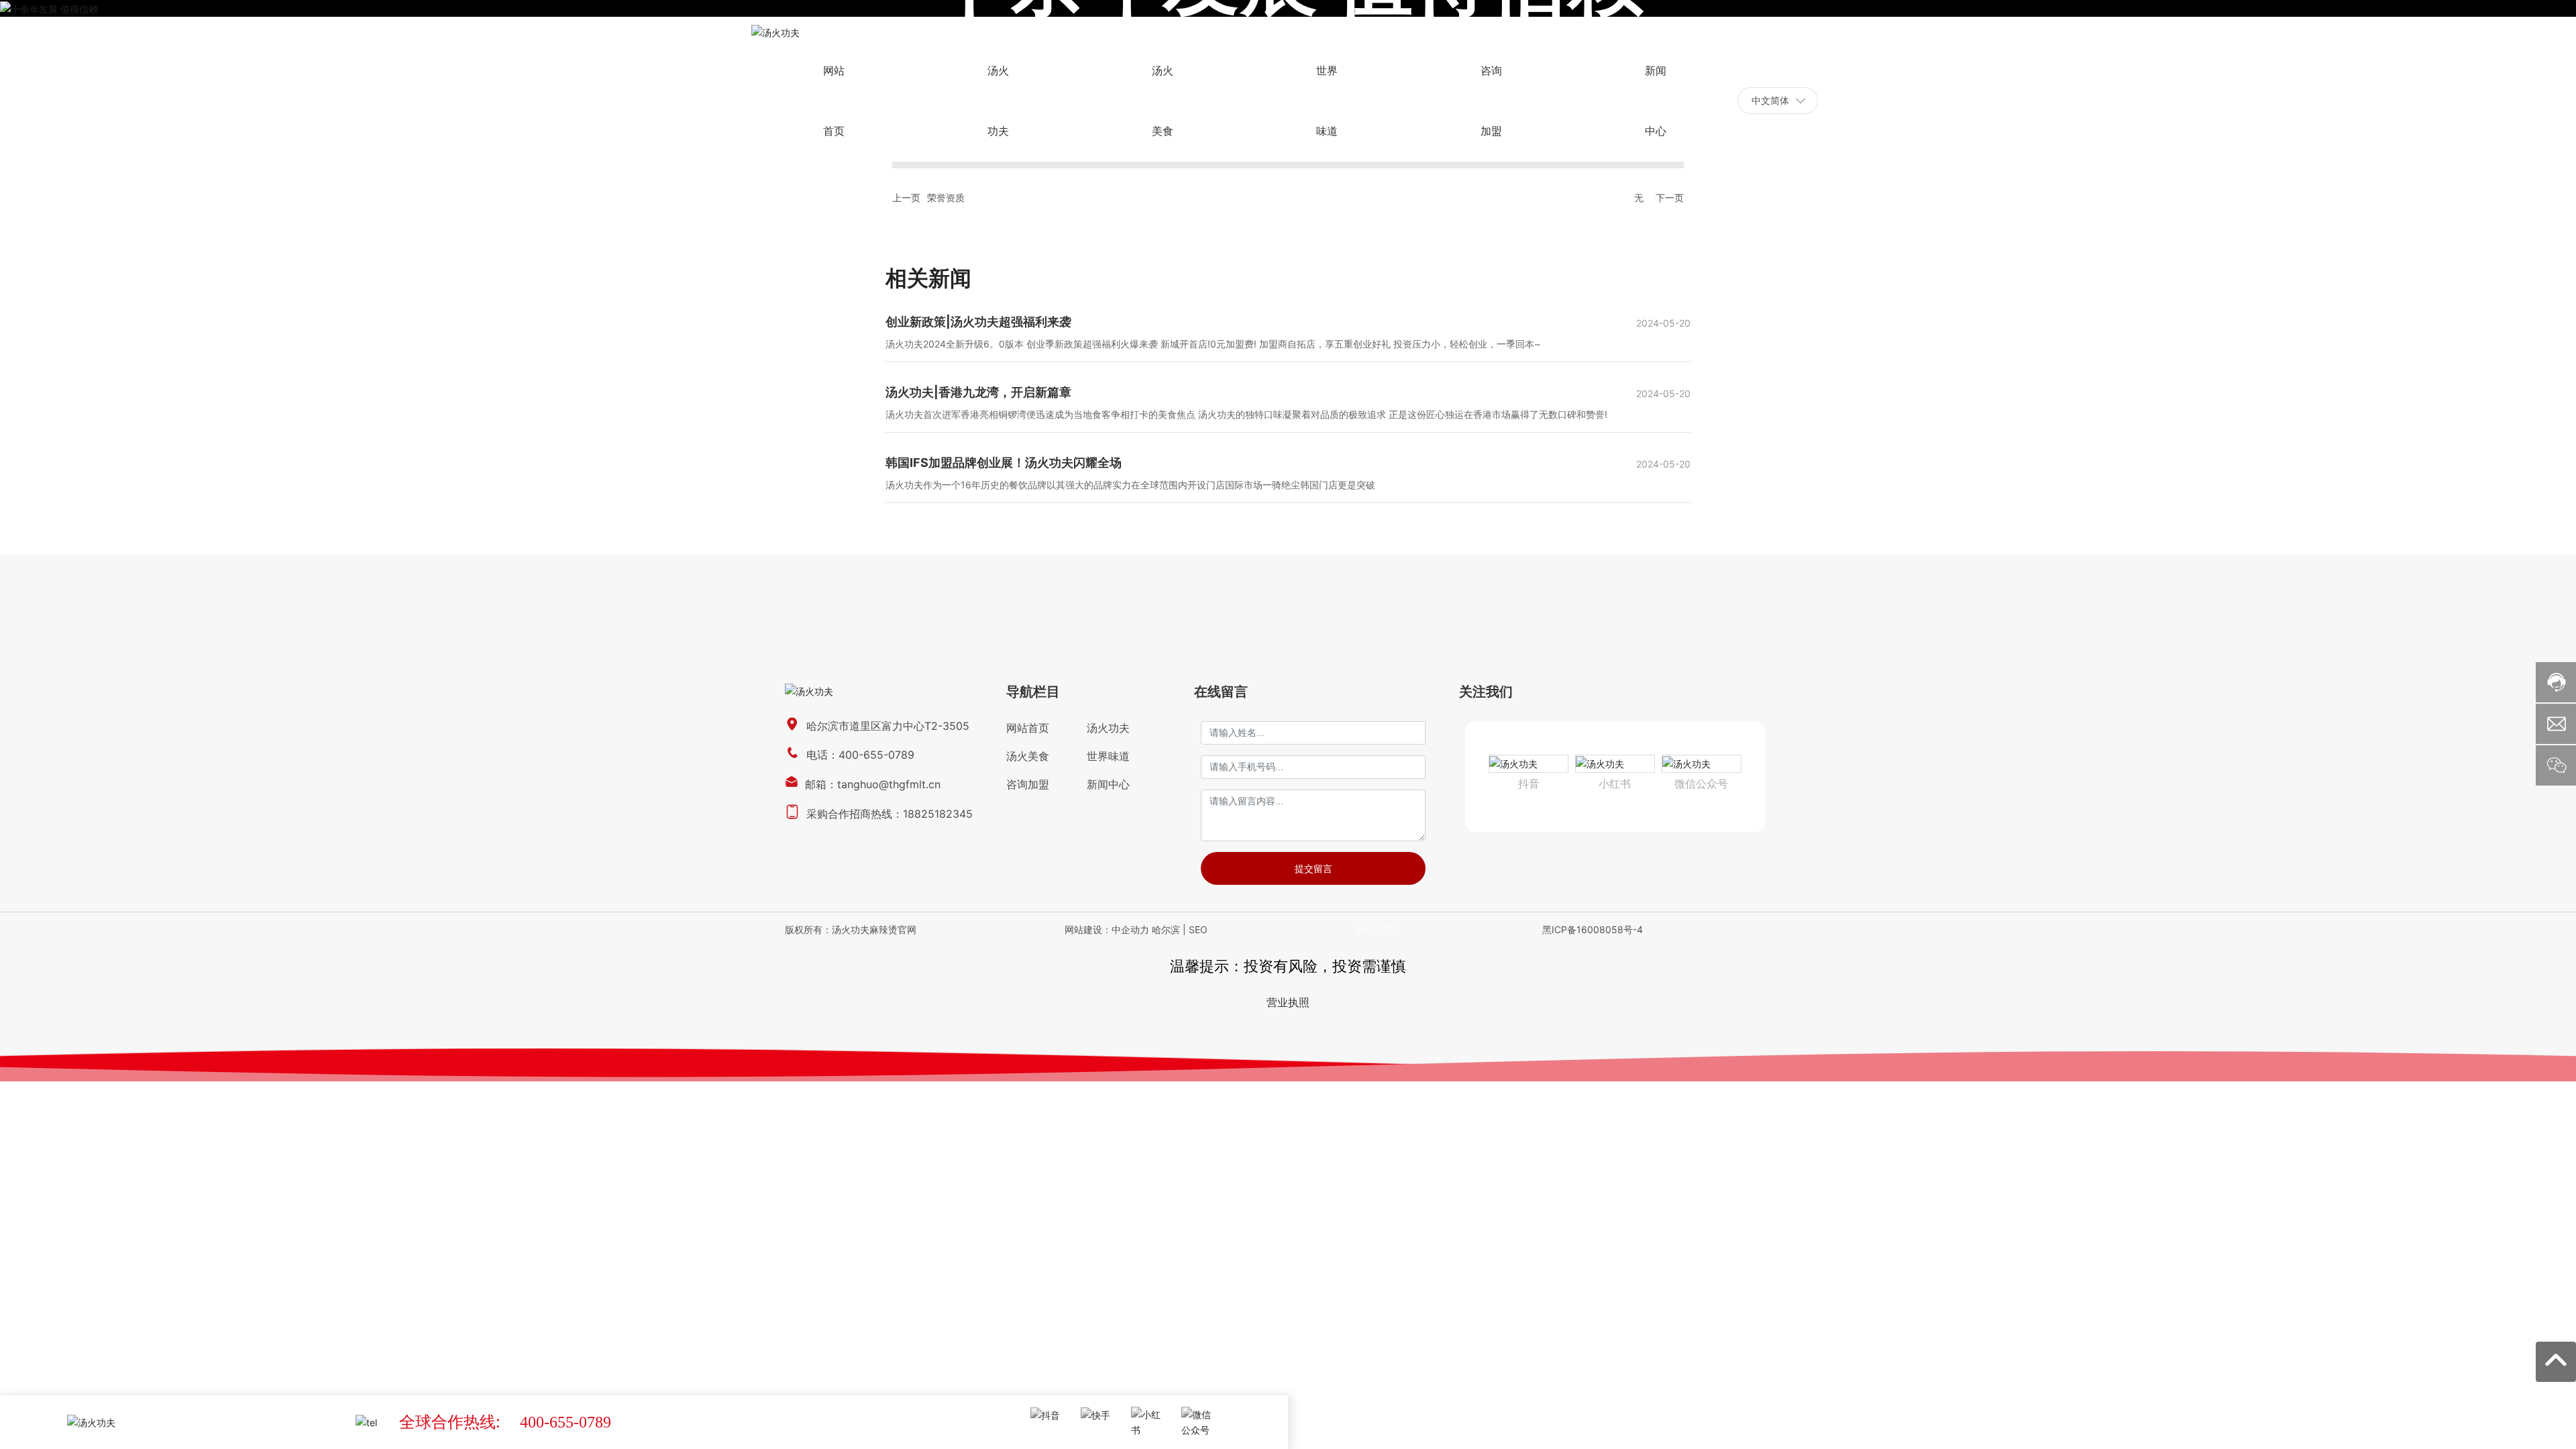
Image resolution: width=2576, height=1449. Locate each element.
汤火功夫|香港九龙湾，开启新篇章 (978, 392)
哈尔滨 (1166, 929)
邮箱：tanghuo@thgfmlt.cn (873, 784)
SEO (1198, 929)
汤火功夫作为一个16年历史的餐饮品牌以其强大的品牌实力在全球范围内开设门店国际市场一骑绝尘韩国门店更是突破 (1130, 485)
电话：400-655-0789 (860, 755)
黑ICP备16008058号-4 (1593, 929)
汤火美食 (1028, 756)
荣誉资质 (946, 198)
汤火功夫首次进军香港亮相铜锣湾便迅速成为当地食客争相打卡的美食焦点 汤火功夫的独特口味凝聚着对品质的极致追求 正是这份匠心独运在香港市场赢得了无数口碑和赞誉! (1246, 414)
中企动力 (1130, 929)
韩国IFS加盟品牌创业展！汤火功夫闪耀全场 (1004, 463)
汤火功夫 (1108, 728)
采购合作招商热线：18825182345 (890, 814)
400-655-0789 (566, 1422)
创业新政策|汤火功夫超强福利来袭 (978, 322)
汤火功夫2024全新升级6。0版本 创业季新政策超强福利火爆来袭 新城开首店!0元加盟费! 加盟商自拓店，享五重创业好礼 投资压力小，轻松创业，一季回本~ (1213, 344)
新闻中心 (1108, 784)
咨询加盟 (1028, 784)
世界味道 (1108, 756)
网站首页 (1028, 728)
